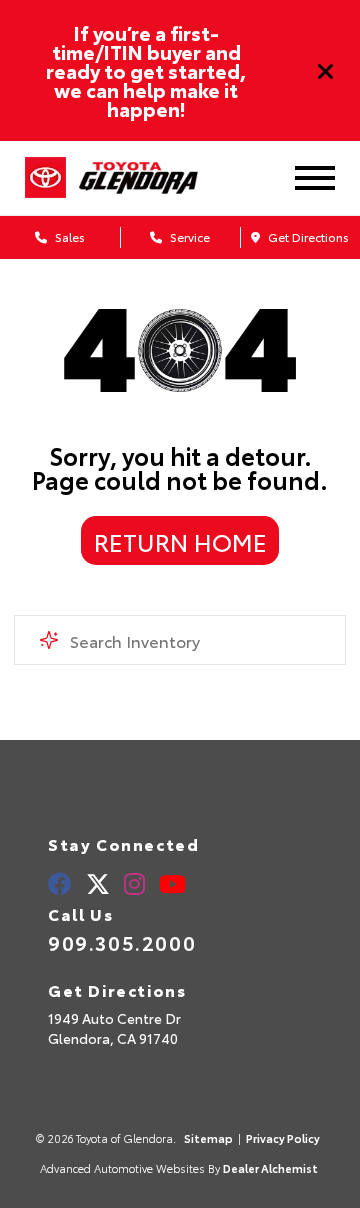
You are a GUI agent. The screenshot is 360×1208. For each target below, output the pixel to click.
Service (188, 236)
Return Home (180, 541)
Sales (68, 236)
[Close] (326, 71)
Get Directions (307, 236)
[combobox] (179, 640)
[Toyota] (45, 178)
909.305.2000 (122, 942)
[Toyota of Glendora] (154, 178)
